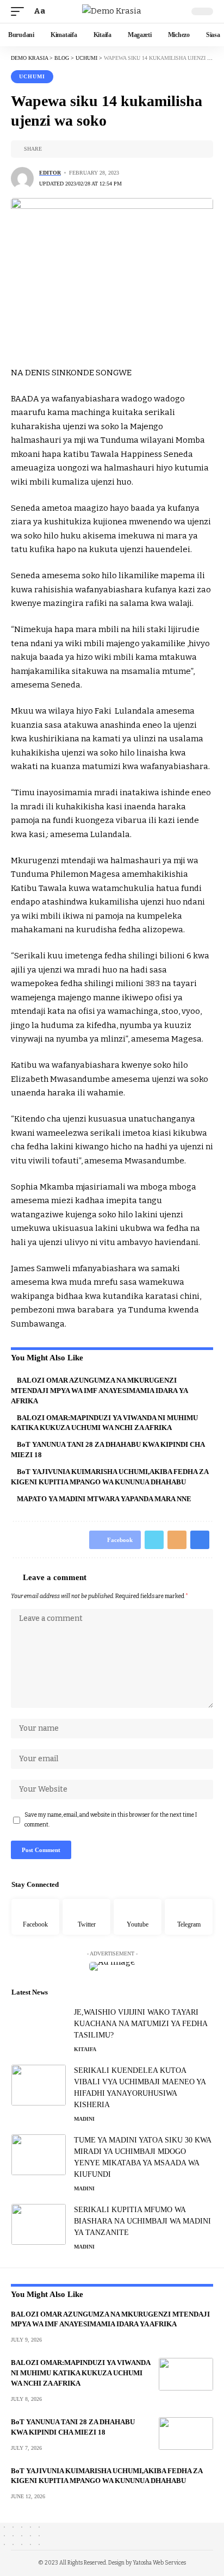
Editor (50, 173)
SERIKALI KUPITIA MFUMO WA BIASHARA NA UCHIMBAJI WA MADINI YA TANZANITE (142, 2221)
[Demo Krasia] (112, 11)
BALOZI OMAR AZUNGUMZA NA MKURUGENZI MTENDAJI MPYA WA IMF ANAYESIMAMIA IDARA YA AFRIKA (99, 1391)
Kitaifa (85, 2049)
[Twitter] (86, 1917)
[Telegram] (189, 1917)
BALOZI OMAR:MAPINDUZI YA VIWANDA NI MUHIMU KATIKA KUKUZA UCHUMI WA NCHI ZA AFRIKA (81, 2373)
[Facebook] (35, 1917)
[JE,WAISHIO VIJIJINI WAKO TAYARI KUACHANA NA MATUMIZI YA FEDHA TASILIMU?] (39, 2027)
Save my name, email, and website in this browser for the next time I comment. (111, 1820)
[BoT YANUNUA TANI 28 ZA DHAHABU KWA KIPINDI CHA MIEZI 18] (186, 2433)
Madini (84, 2119)
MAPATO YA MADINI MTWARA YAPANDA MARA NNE (104, 1499)
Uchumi (32, 76)
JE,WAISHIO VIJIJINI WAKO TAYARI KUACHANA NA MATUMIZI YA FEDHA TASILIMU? (141, 2024)
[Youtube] (138, 1917)
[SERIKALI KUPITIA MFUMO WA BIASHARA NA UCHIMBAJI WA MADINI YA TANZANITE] (39, 2224)
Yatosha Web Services (159, 2563)
